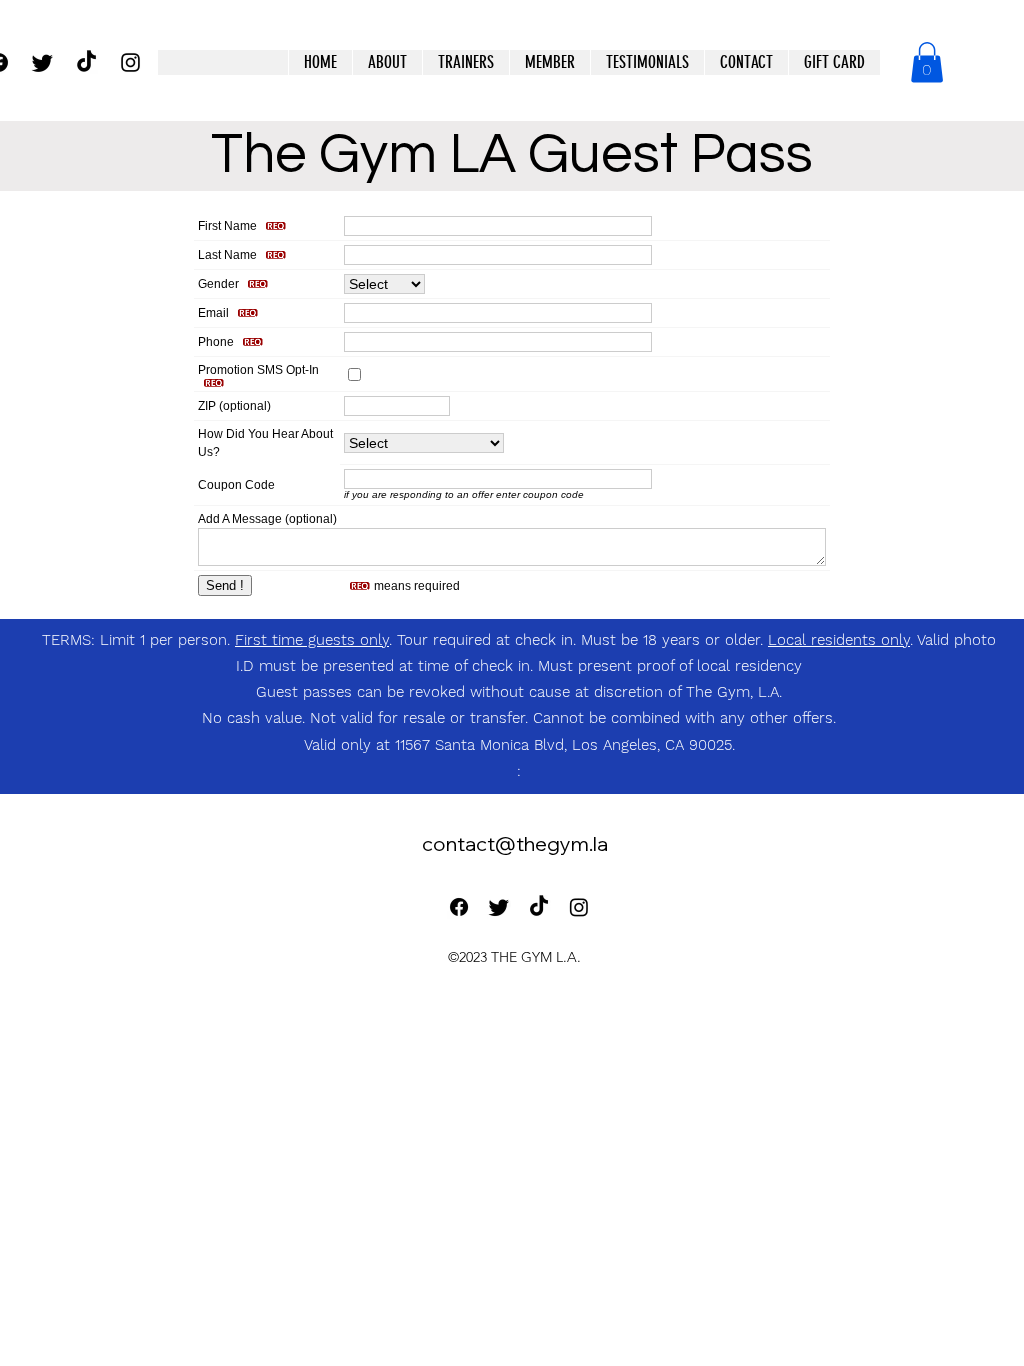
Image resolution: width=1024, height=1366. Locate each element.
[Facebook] (459, 907)
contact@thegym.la (515, 843)
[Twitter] (42, 62)
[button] (549, 62)
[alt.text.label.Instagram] (130, 62)
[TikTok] (86, 62)
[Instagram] (579, 907)
